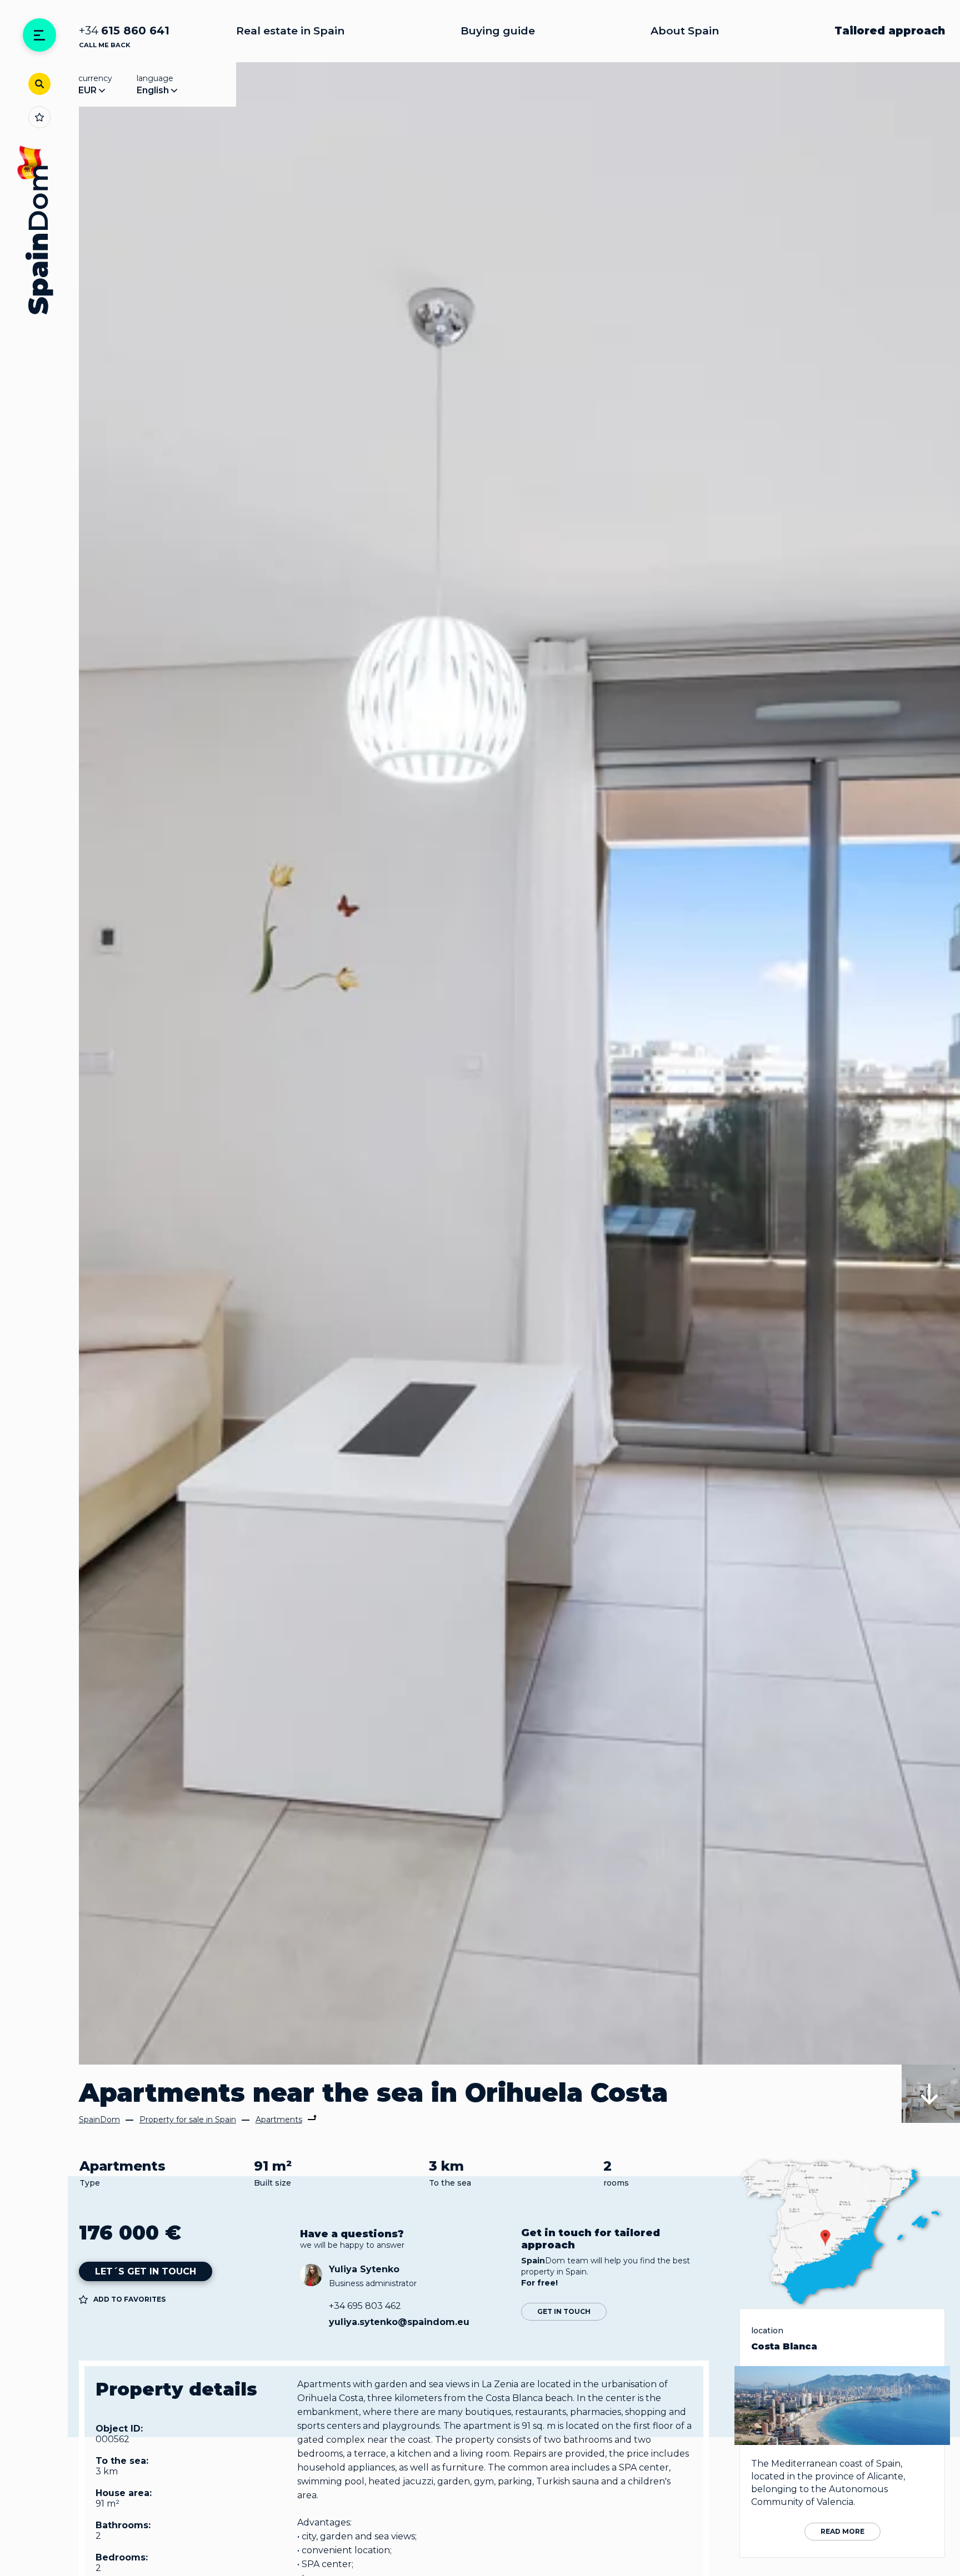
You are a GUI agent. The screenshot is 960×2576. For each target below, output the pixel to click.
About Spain (685, 31)
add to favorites (129, 2299)
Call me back (104, 45)
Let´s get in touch (146, 2271)
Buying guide (498, 31)
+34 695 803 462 (365, 2306)
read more (842, 2531)
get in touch (564, 2311)
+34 (124, 31)
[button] (931, 2094)
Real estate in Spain (290, 31)
